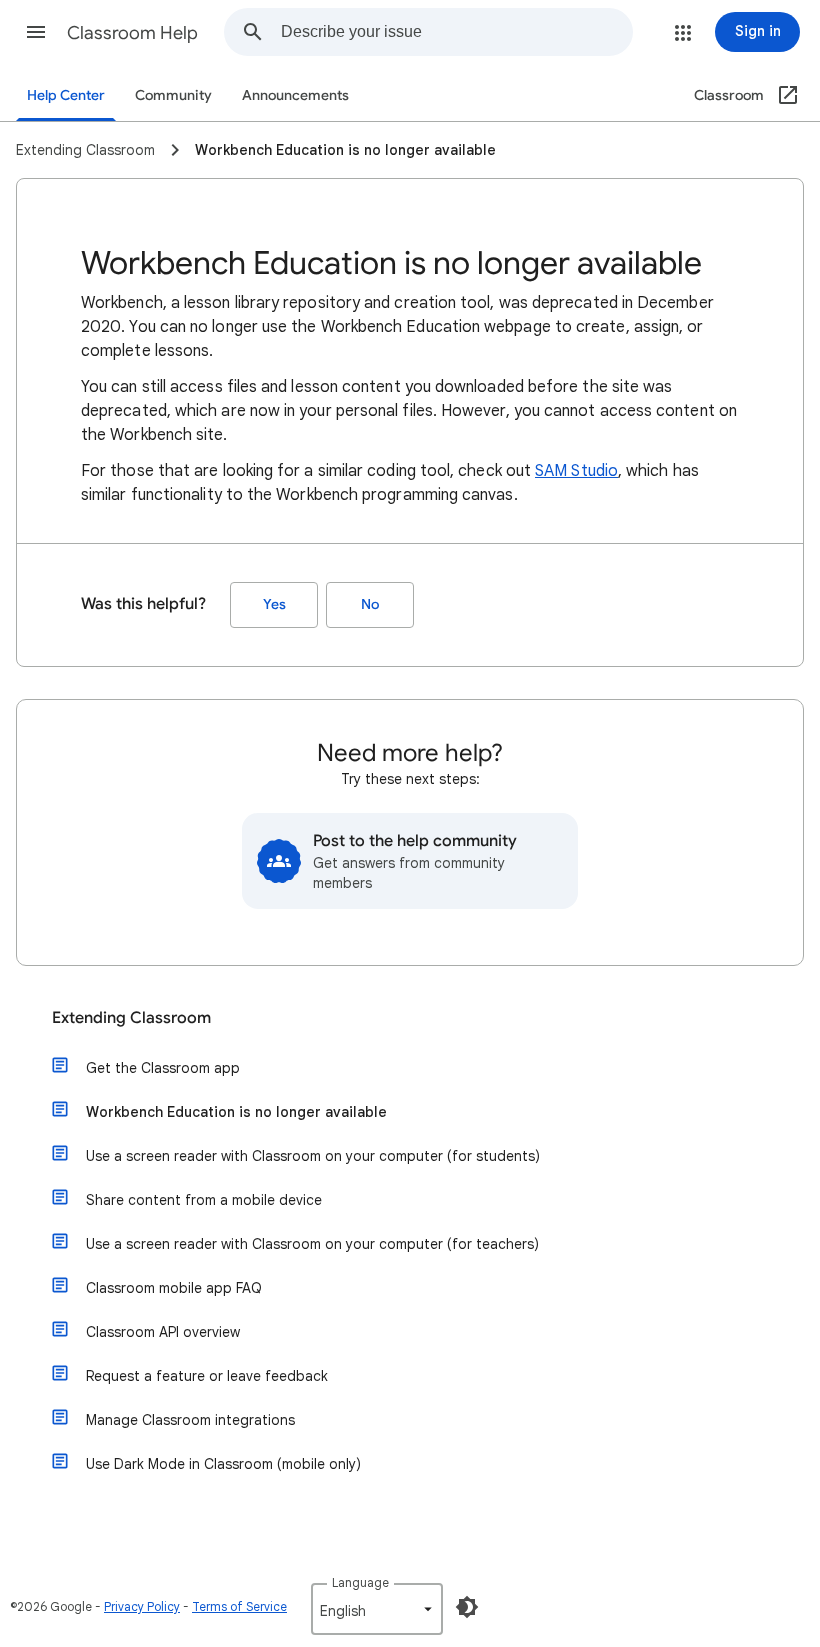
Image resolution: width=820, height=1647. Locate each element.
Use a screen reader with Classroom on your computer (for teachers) (312, 1244)
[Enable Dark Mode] (467, 1607)
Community (173, 95)
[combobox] (456, 32)
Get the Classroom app (163, 1068)
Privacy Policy (142, 1606)
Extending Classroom (131, 1018)
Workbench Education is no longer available (236, 1112)
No (370, 604)
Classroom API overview (163, 1332)
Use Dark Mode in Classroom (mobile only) (223, 1464)
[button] (36, 32)
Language (360, 1582)
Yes (274, 604)
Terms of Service (239, 1606)
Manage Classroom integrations (190, 1420)
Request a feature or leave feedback (207, 1376)
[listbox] (377, 1609)
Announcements (295, 95)
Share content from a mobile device (204, 1200)
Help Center (66, 95)
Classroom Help (132, 33)
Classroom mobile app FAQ (174, 1288)
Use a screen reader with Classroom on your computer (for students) (313, 1156)
